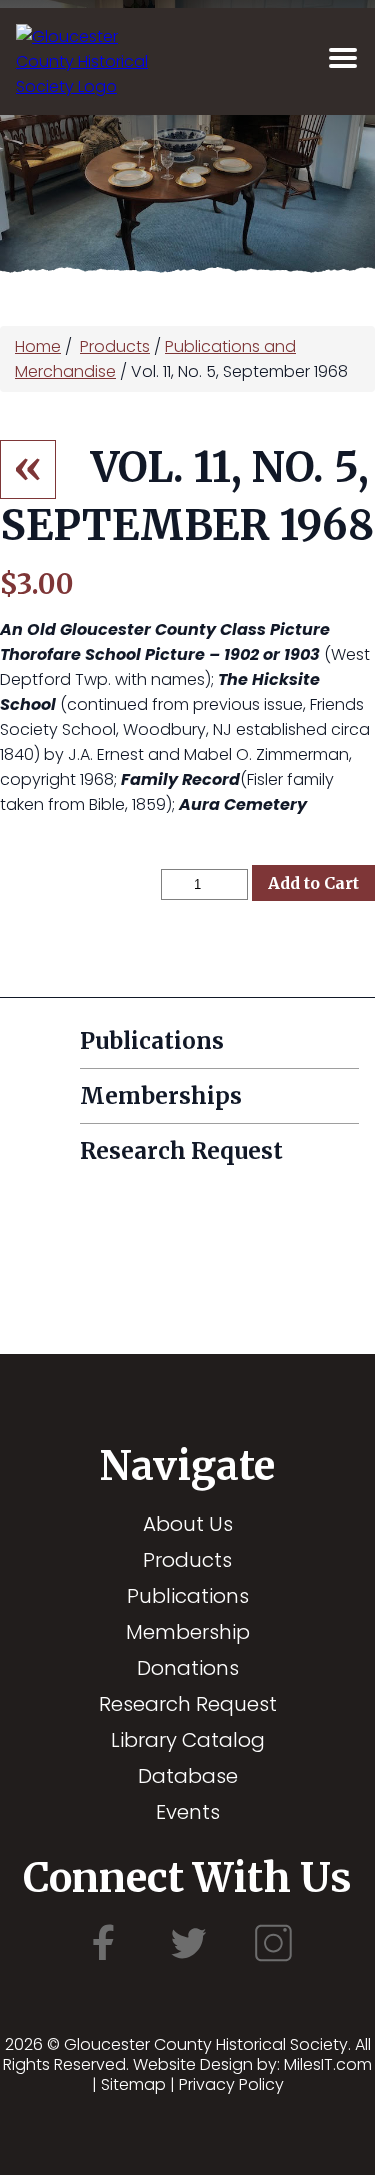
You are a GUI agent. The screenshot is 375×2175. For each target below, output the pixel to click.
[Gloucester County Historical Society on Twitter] (188, 1961)
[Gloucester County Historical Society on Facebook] (103, 1961)
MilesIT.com (328, 2064)
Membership (188, 1632)
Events (188, 1812)
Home (38, 346)
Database (188, 1776)
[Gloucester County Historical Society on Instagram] (273, 1961)
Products (115, 346)
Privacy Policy (231, 2084)
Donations (188, 1668)
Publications (188, 1596)
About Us (188, 1524)
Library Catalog (188, 1740)
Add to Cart (313, 883)
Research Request (188, 1704)
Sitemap (133, 2084)
